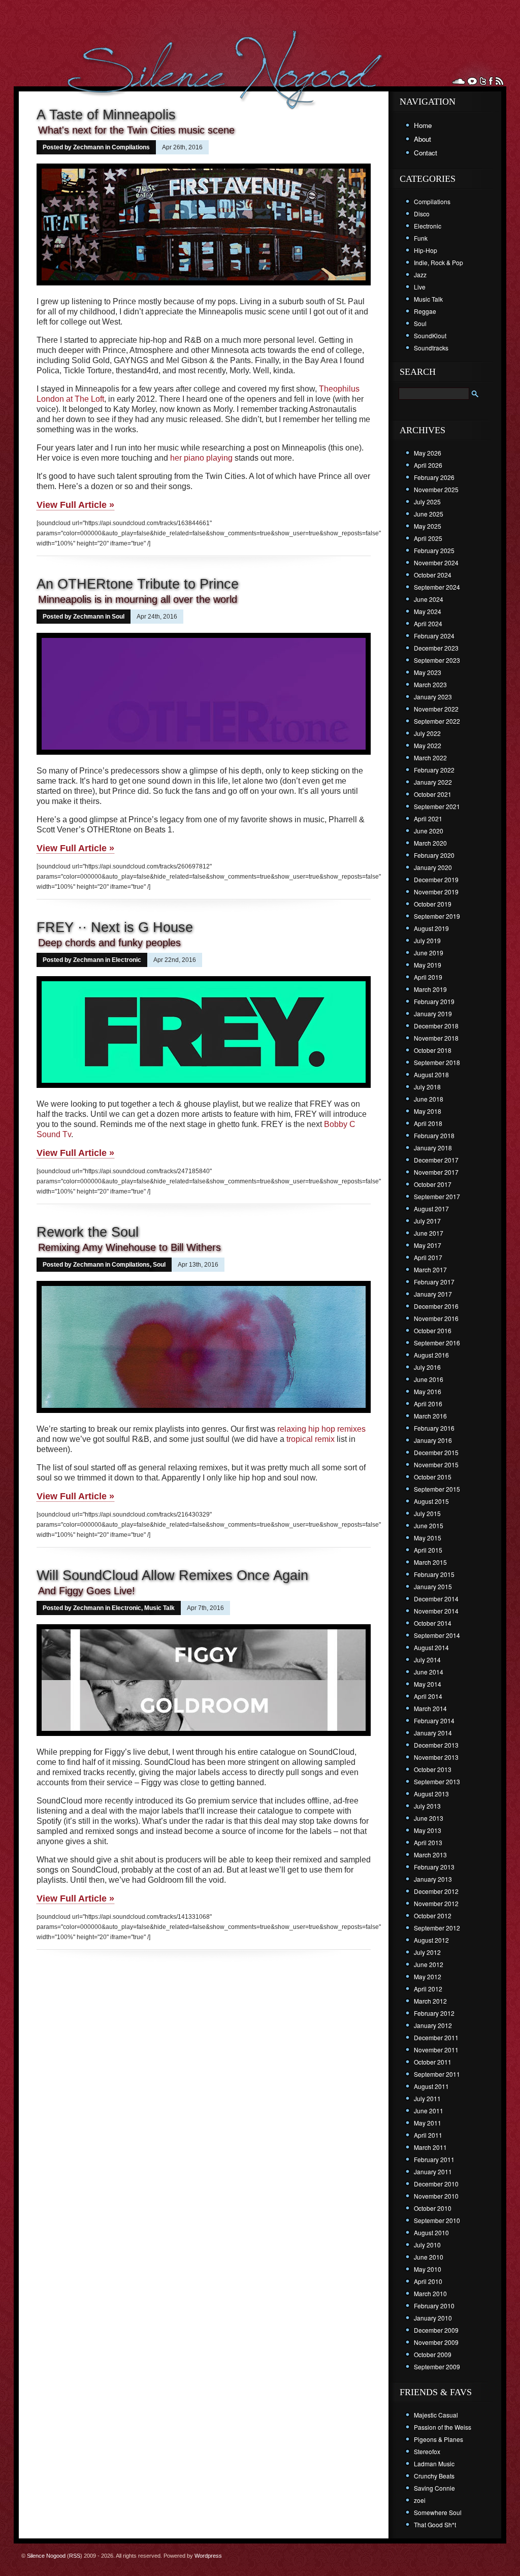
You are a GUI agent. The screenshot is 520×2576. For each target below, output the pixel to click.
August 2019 (431, 928)
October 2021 (433, 794)
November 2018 (436, 1038)
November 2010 (436, 2196)
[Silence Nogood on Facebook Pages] (491, 81)
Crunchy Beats (434, 2476)
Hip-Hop (426, 250)
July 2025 (427, 502)
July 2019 (427, 940)
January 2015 (433, 1586)
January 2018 (433, 1148)
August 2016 (431, 1355)
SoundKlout (430, 335)
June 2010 (429, 2257)
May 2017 (428, 1245)
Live (420, 287)
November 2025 (436, 489)
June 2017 (429, 1233)
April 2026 (428, 465)
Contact (426, 153)
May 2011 (428, 2123)
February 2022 (434, 770)
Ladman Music (434, 2464)
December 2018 (436, 1026)
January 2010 (433, 2318)
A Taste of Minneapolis (106, 115)
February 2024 (434, 636)
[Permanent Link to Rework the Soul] (204, 1414)
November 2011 (436, 2050)
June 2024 (429, 599)
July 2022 (427, 733)
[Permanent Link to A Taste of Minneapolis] (204, 286)
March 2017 (430, 1269)
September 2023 (437, 660)
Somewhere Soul (438, 2512)
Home (423, 125)
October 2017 (433, 1184)
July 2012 (427, 1952)
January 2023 (433, 697)
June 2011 (429, 2111)
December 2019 (436, 879)
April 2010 (428, 2281)
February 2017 (434, 1282)
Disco (422, 214)
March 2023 (430, 684)
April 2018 (428, 1123)
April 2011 (428, 2135)
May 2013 (428, 1830)
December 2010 (436, 2184)
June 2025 (429, 514)
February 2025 (434, 550)
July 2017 (427, 1221)
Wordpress (208, 2556)
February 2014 (434, 1720)
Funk (421, 238)
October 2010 (433, 2208)
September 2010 (437, 2220)
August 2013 (431, 1794)
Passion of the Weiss (443, 2427)
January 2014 (433, 1733)
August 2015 (431, 1501)
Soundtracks (431, 348)
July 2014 (427, 1660)
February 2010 (434, 2306)
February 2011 (434, 2159)
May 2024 (428, 611)
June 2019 (429, 953)
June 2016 (429, 1379)
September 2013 (437, 1781)
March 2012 (430, 2001)
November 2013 (436, 1757)
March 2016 (430, 1416)
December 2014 (436, 1599)
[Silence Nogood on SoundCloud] (459, 81)
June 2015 (429, 1525)
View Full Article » (75, 505)
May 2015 (428, 1538)
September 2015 (437, 1489)
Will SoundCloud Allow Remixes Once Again (172, 1575)
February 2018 (434, 1135)
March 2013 (430, 1855)
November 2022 (436, 709)
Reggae (425, 311)
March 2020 (430, 843)
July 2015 (427, 1513)
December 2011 (436, 2037)
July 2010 (427, 2245)
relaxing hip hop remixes (321, 1429)
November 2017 (436, 1172)
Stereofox (427, 2451)
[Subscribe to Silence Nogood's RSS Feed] (499, 81)
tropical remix (311, 1439)
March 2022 (430, 758)
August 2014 (431, 1647)
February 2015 (434, 1574)
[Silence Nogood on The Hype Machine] (472, 81)
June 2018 (429, 1099)
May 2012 (428, 1976)
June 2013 (429, 1818)
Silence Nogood (46, 2556)
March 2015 (430, 1562)
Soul (118, 617)
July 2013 (427, 1806)
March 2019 (430, 989)
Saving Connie (434, 2488)
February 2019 (434, 1001)
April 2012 (428, 1989)
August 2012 (431, 1940)
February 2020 (434, 855)
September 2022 (437, 721)
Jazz (420, 275)
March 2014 (430, 1708)
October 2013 (433, 1769)
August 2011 (431, 2086)
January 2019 (433, 1013)
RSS (75, 2556)
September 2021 (437, 806)
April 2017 (428, 1257)
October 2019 (433, 904)
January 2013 (433, 1879)
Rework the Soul (88, 1232)
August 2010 (431, 2232)
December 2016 (436, 1306)
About (422, 139)
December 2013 (436, 1745)
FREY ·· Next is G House (115, 927)
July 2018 (427, 1087)
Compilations (131, 147)
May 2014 (428, 1684)
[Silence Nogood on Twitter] (483, 81)
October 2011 (433, 2062)
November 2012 (436, 1903)
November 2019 (436, 892)
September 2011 (437, 2074)
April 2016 (428, 1404)
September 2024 (437, 587)
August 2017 (431, 1209)
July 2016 (427, 1367)
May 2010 (428, 2269)
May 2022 (428, 745)
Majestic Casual (436, 2415)
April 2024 (428, 623)
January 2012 (433, 2025)
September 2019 (437, 916)
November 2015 (436, 1464)
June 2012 (429, 1964)
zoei (420, 2500)
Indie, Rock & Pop (438, 262)
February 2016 (434, 1428)
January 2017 (433, 1294)
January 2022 (433, 782)
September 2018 (437, 1062)
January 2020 (433, 867)
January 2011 (433, 2171)
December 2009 (436, 2330)
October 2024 (433, 575)
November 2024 (436, 562)
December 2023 (436, 648)
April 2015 (428, 1550)
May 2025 (428, 526)
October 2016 (433, 1330)
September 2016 (437, 1343)
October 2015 (433, 1477)
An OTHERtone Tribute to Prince (138, 584)
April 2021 (428, 818)
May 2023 (428, 672)
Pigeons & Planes (438, 2439)
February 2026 (434, 477)
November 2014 (436, 1611)
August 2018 (431, 1074)
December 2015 (436, 1452)
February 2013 (434, 1867)
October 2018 (433, 1050)
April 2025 (428, 538)
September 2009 (437, 2366)
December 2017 (436, 1160)
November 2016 (436, 1318)
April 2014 (428, 1696)
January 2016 (433, 1440)
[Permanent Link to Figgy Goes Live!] (204, 1737)
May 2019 (428, 965)
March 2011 (430, 2147)
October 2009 (433, 2354)
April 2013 (428, 1842)
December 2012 (436, 1891)
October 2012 (433, 1915)
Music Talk (159, 1608)
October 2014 (433, 1623)
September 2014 (437, 1635)
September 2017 (437, 1196)
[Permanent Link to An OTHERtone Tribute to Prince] (204, 756)
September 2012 (437, 1928)
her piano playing (201, 458)
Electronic (126, 960)
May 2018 (428, 1111)
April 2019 (428, 977)
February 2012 (434, 2013)
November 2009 (436, 2342)
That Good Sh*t (435, 2524)
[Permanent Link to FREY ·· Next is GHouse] (204, 1089)
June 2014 (429, 1672)
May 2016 (428, 1391)
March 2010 (430, 2293)
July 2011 (427, 2098)
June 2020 (429, 831)
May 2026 (428, 453)
